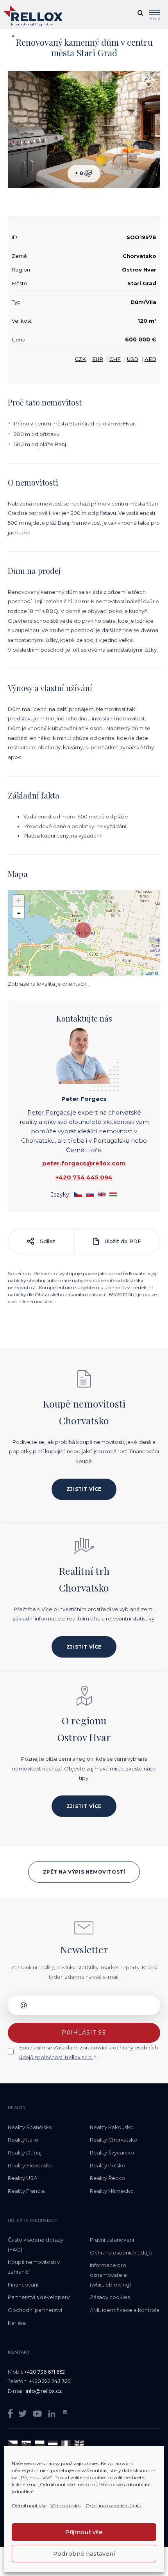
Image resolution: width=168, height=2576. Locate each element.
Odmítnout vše (29, 2505)
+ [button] (19, 901)
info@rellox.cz (44, 2391)
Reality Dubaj (25, 2153)
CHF (115, 359)
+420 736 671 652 (45, 2372)
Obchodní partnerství (35, 2310)
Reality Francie (26, 2191)
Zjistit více (84, 1489)
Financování (23, 2285)
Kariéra (17, 2323)
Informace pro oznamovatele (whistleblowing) (110, 2275)
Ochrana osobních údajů (113, 2505)
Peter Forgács (48, 1112)
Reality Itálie (23, 2140)
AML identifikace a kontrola (125, 2310)
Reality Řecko (107, 2178)
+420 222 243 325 (50, 2381)
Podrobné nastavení (84, 2554)
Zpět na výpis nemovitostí (84, 1872)
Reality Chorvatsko (114, 2140)
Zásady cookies (110, 2297)
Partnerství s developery (39, 2297)
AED (150, 359)
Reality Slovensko (30, 2165)
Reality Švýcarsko (112, 2153)
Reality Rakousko (112, 2127)
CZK (80, 359)
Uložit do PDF (122, 1241)
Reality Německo (112, 2191)
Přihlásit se (84, 2033)
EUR (98, 359)
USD (133, 359)
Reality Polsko (108, 2165)
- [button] (19, 913)
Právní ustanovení (112, 2240)
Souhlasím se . (88, 2052)
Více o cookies (65, 2505)
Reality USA (22, 2178)
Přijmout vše (84, 2532)
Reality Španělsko (30, 2127)
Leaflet (152, 973)
